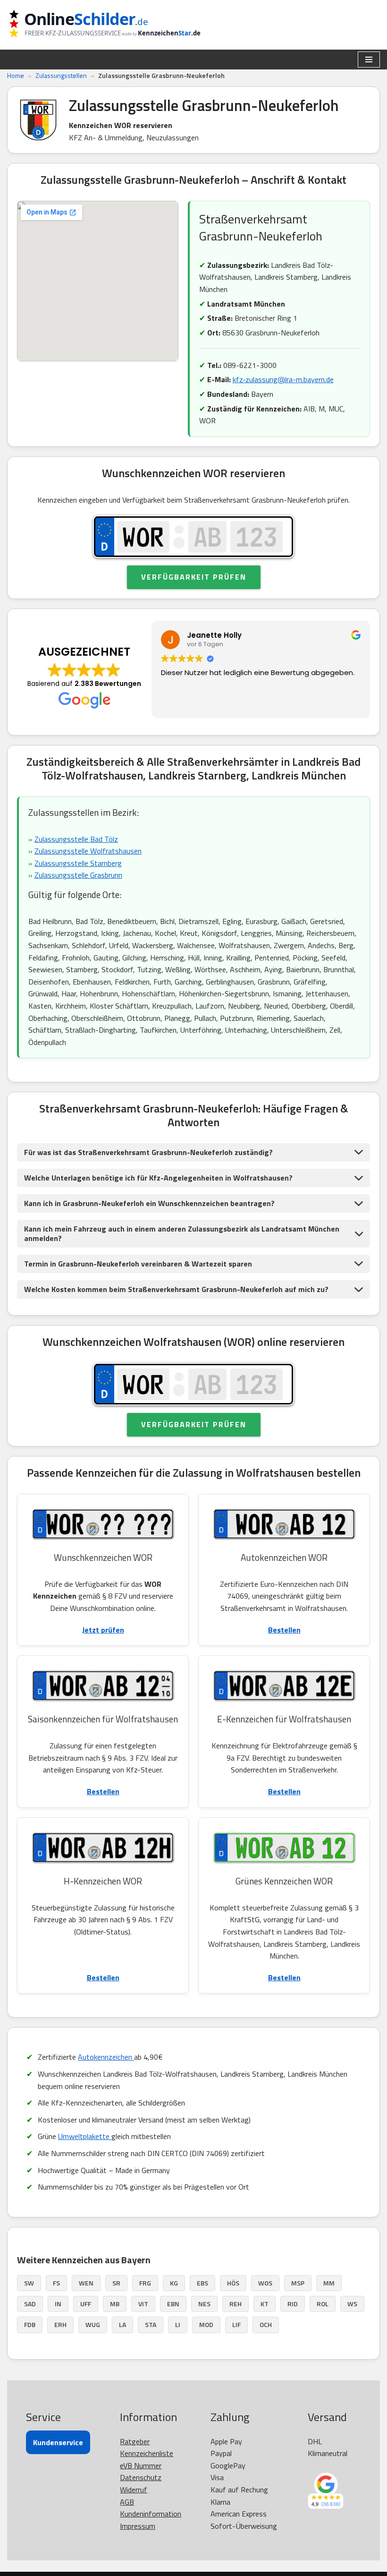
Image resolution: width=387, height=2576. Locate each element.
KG (174, 2283)
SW (29, 2283)
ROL (323, 2304)
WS (352, 2304)
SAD (30, 2304)
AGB (127, 2502)
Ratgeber (135, 2441)
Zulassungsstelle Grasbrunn (78, 875)
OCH (266, 2324)
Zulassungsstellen (61, 75)
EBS (202, 2283)
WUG (93, 2324)
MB (115, 2304)
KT (265, 2304)
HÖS (233, 2283)
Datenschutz (141, 2477)
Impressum (138, 2526)
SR (116, 2283)
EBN (173, 2304)
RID (293, 2304)
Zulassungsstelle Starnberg (78, 863)
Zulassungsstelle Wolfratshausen (88, 851)
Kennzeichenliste (147, 2453)
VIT (143, 2304)
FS (56, 2283)
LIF (236, 2324)
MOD (206, 2324)
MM (329, 2283)
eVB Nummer (141, 2465)
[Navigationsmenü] (369, 60)
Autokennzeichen (106, 2057)
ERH (60, 2324)
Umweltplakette (85, 2136)
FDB (30, 2324)
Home (16, 75)
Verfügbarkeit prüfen (194, 577)
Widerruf (134, 2490)
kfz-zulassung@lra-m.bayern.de (283, 379)
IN (58, 2304)
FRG (145, 2283)
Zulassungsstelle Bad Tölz (76, 839)
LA (122, 2324)
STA (151, 2324)
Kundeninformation (151, 2514)
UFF (86, 2304)
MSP (298, 2283)
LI (178, 2324)
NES (204, 2304)
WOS (265, 2283)
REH (236, 2304)
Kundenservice (58, 2442)
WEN (86, 2283)
